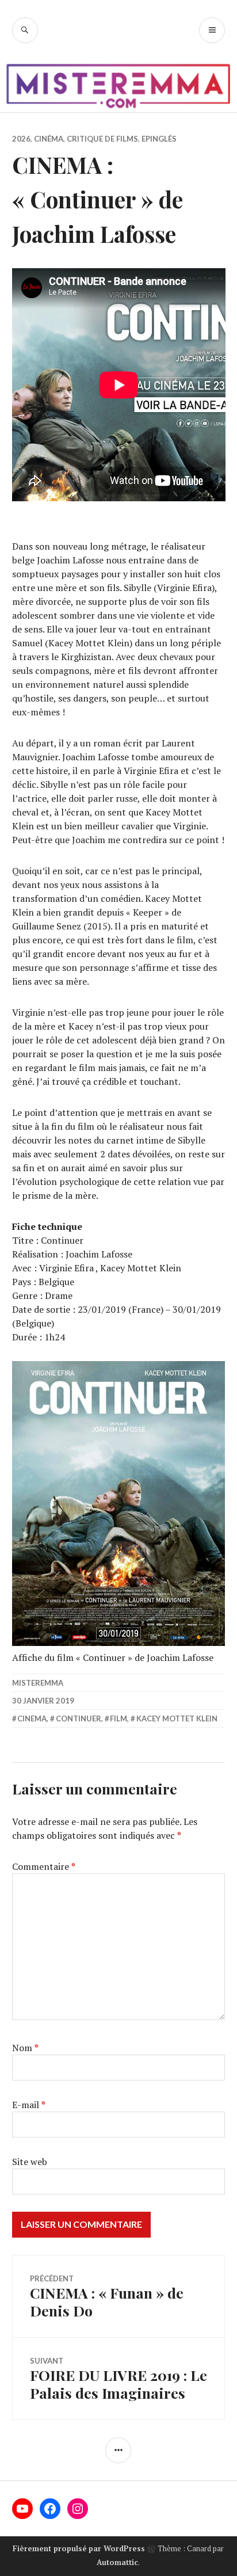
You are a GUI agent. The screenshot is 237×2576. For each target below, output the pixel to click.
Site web (30, 2162)
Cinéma (49, 139)
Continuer (79, 1718)
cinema (32, 1718)
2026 (21, 139)
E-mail (29, 2105)
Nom (25, 2048)
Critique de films (102, 139)
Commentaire (44, 1866)
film (118, 1718)
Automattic (117, 2562)
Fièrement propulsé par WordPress (79, 2548)
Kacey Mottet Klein (177, 1718)
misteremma (38, 1683)
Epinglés (159, 139)
